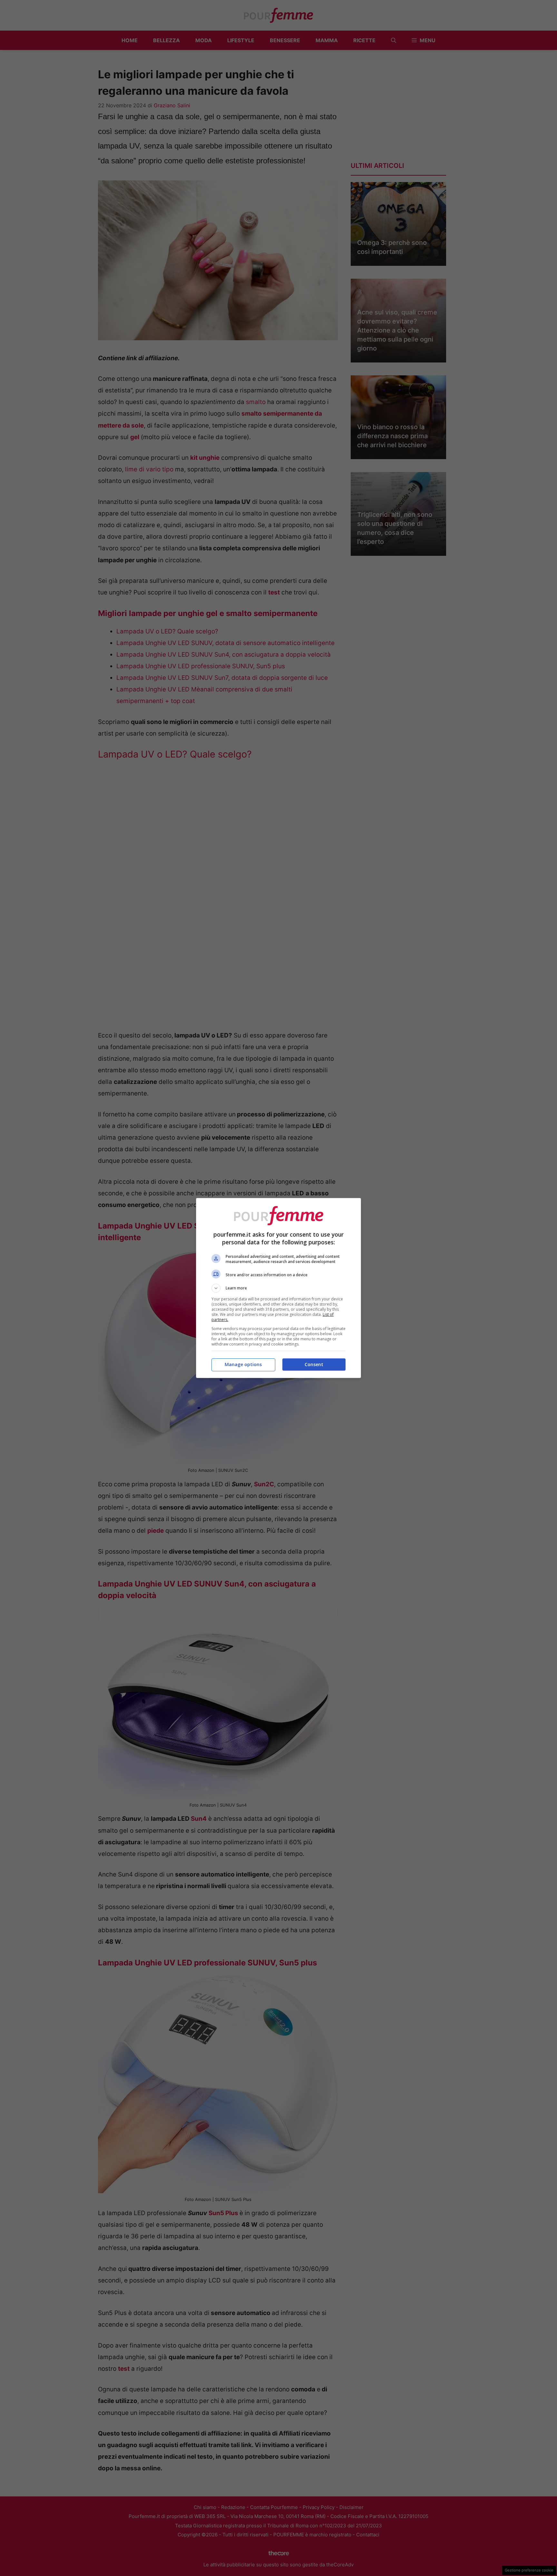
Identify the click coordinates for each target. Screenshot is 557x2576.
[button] (278, 1288)
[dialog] (278, 1288)
